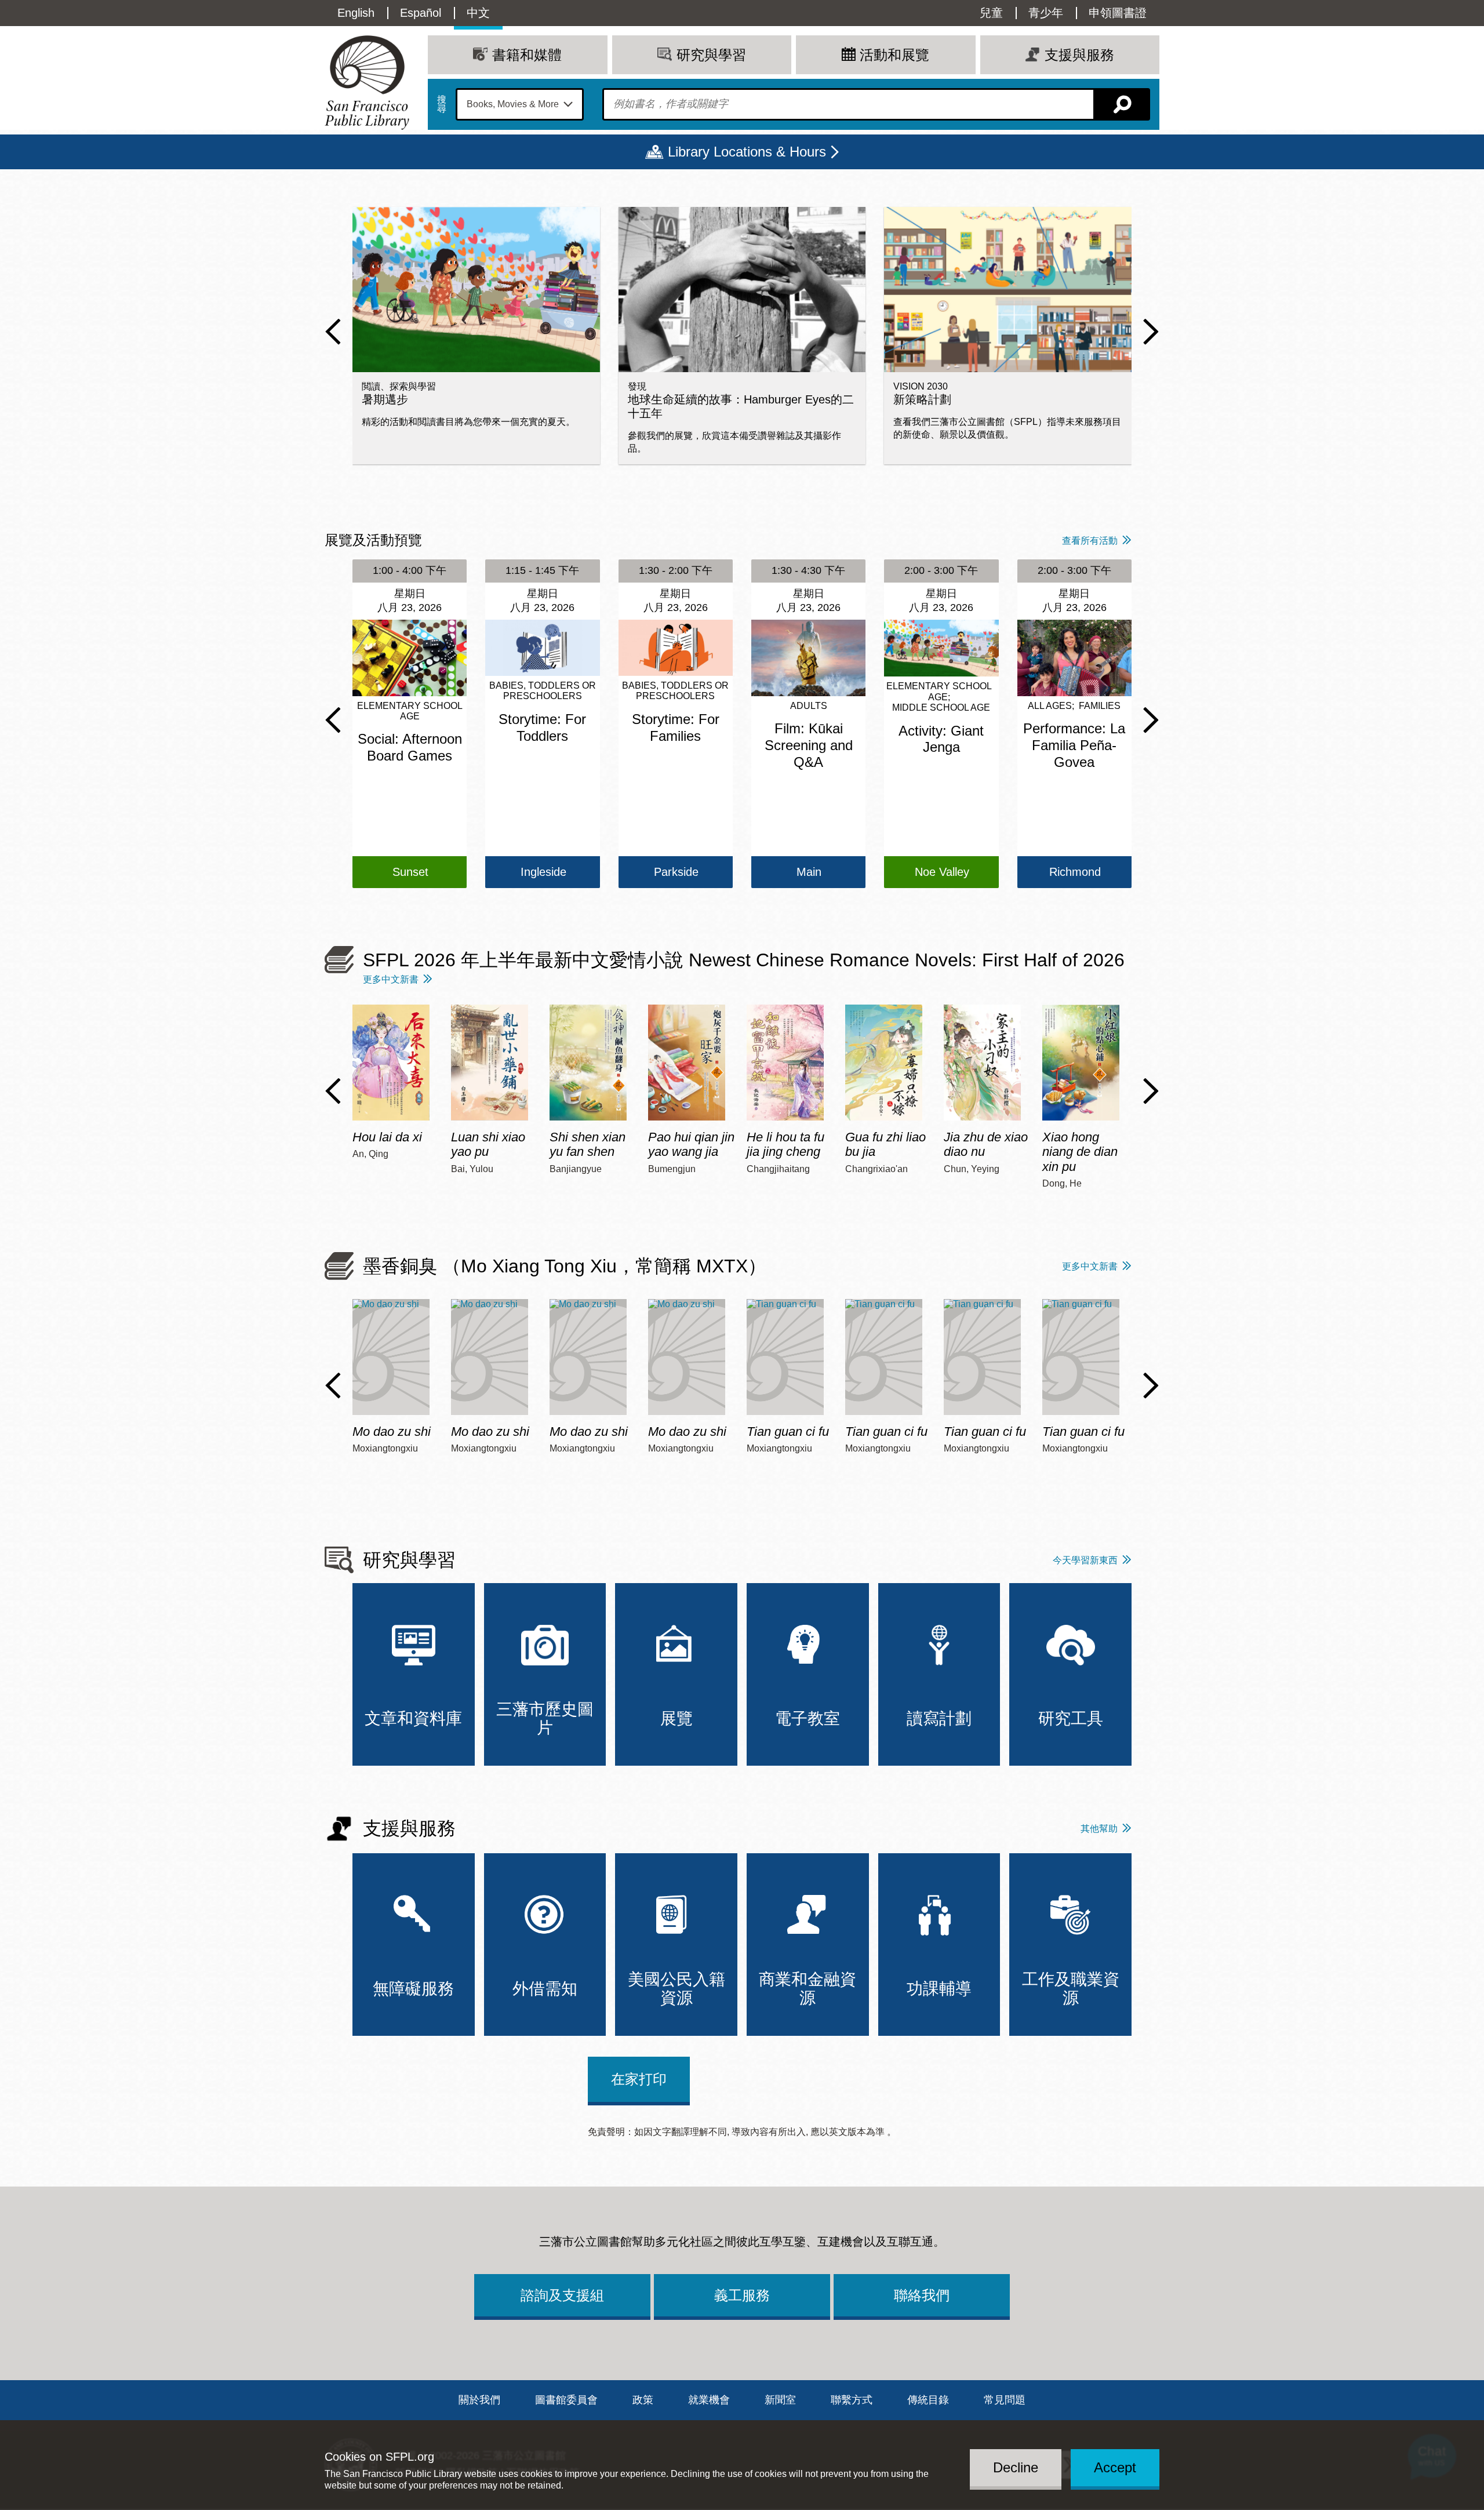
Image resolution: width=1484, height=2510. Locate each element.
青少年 (1046, 13)
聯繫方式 (852, 2400)
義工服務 (742, 2295)
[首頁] (367, 83)
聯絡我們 (922, 2295)
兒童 (991, 13)
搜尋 (442, 104)
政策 (643, 2400)
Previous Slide (333, 332)
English (356, 13)
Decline (1016, 2467)
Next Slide (1151, 332)
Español (421, 13)
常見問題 (1005, 2400)
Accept (1115, 2467)
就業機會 (709, 2400)
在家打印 (639, 2079)
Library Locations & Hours (747, 152)
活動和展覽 (894, 55)
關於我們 (479, 2400)
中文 (478, 13)
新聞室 (780, 2400)
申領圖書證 (1118, 13)
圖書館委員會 (566, 2400)
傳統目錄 (928, 2400)
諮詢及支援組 (562, 2295)
